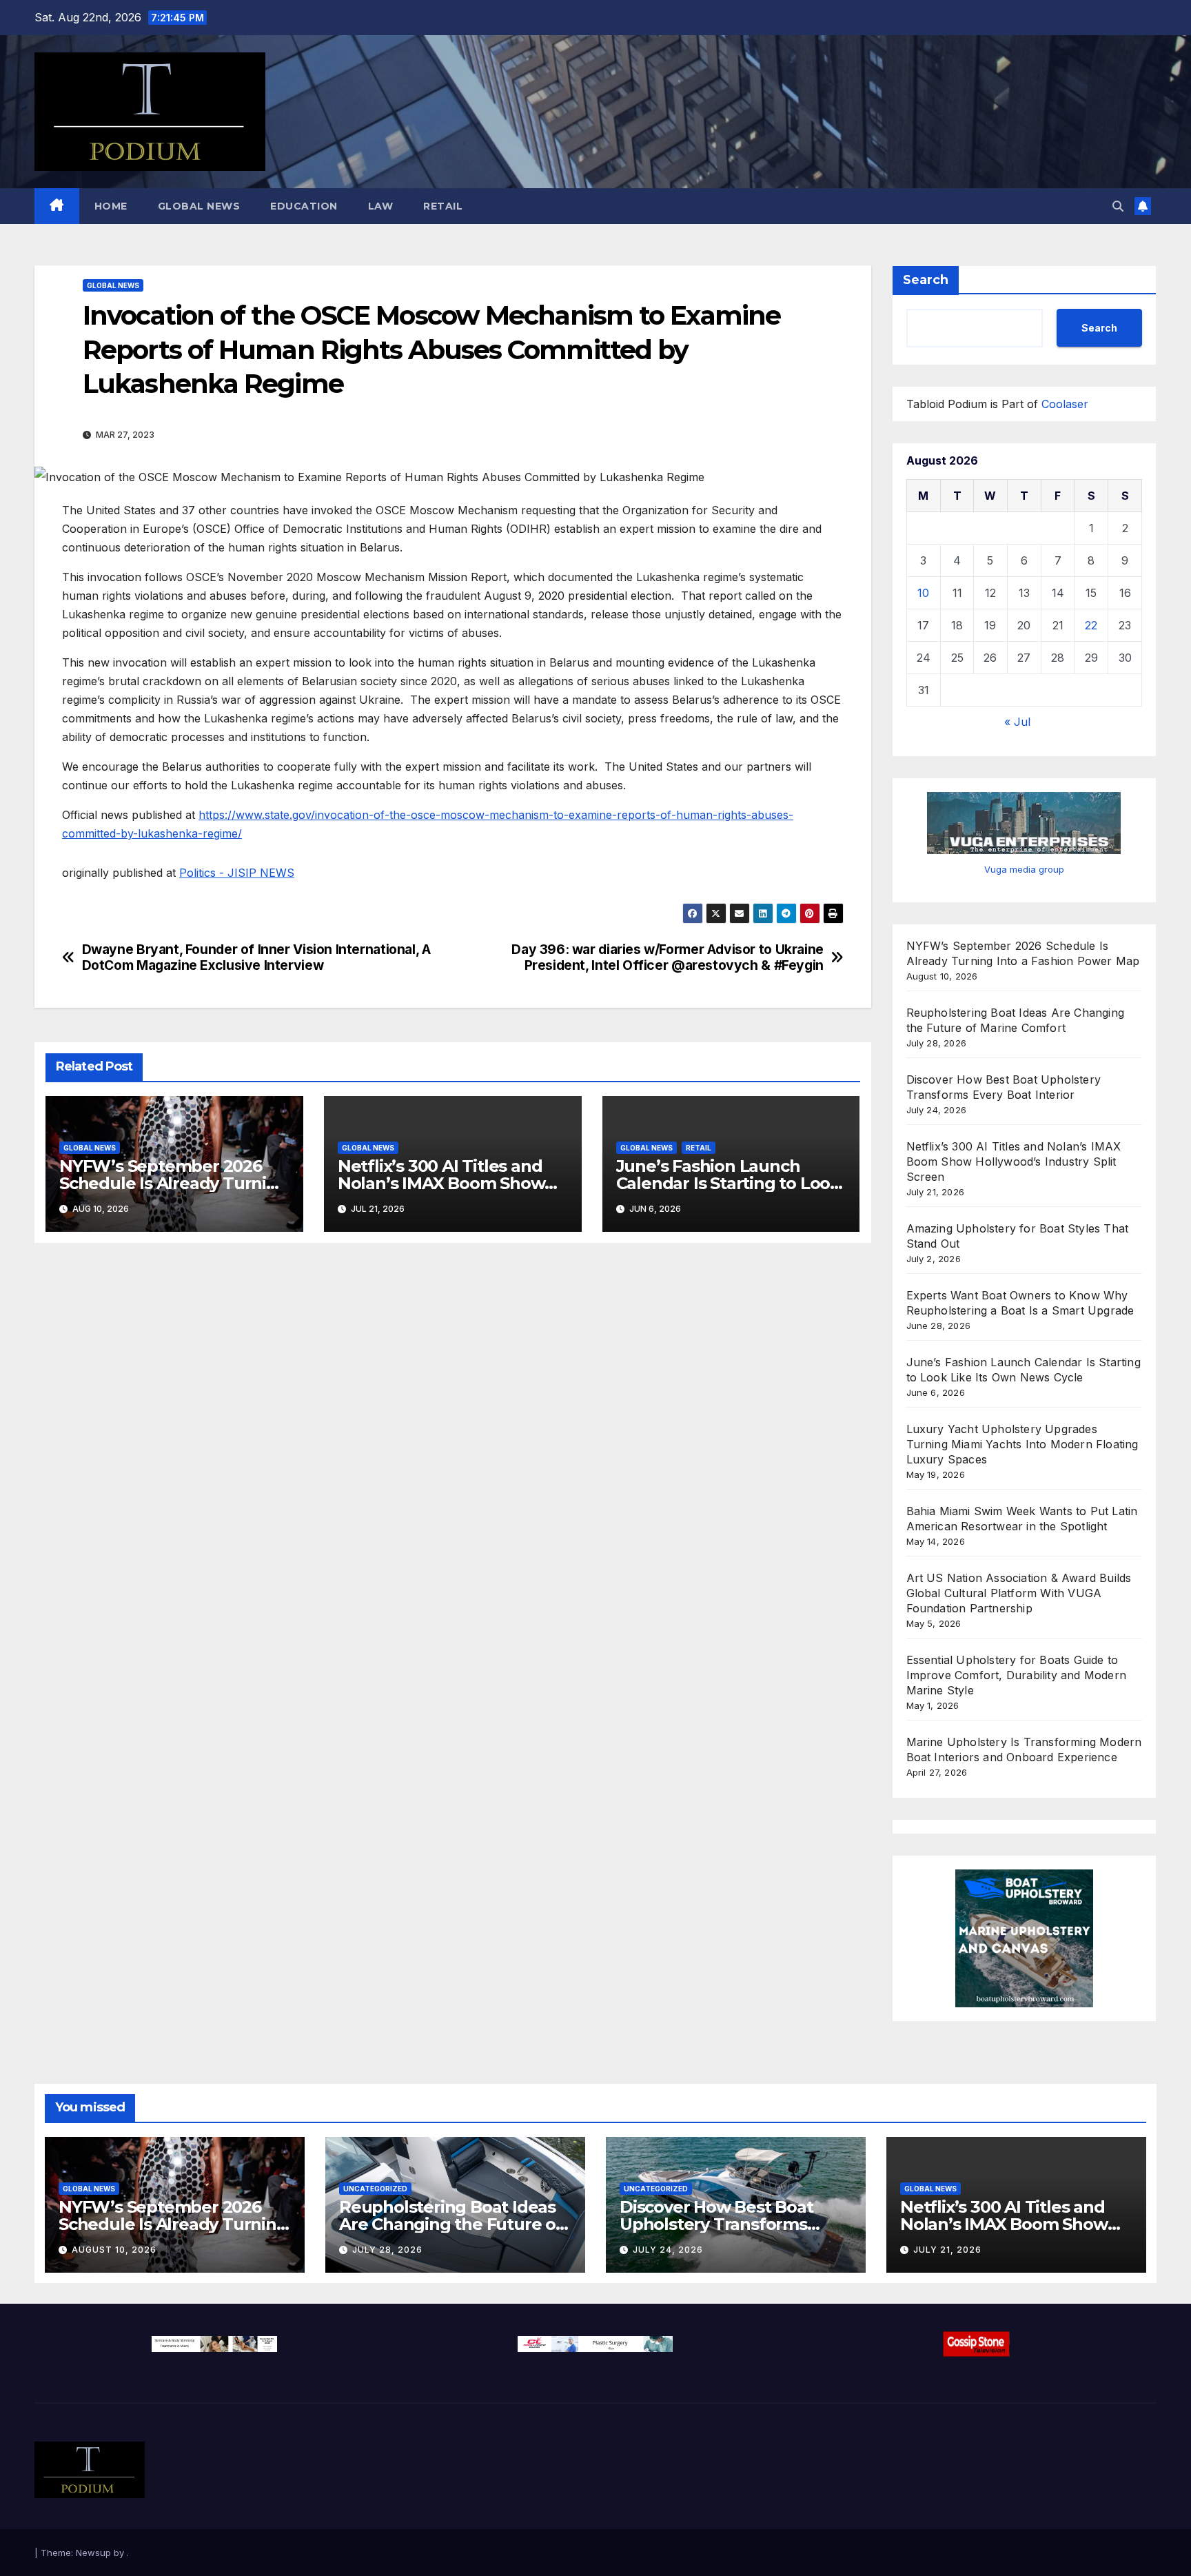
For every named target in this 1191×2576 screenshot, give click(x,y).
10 (923, 593)
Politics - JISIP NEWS (237, 873)
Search (926, 280)
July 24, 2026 (668, 2250)
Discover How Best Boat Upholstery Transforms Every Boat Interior (716, 2224)
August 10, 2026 (114, 2250)
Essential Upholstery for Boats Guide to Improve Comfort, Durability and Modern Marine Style (1017, 1675)
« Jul (1017, 722)
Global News (199, 206)
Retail (443, 206)
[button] (1118, 206)
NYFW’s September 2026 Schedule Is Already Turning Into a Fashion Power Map (174, 1183)
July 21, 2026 (947, 2250)
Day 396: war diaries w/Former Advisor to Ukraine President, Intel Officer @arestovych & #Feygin (668, 957)
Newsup (93, 2553)
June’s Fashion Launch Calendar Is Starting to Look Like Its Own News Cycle (728, 1183)
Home (111, 206)
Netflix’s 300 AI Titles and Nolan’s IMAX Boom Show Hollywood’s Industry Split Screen (1014, 1162)
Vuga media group (1024, 869)
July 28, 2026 (387, 2250)
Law (381, 206)
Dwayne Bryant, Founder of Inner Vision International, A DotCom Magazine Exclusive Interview (256, 957)
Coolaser (1065, 404)
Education (304, 206)
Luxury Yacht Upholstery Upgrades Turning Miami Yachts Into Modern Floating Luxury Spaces (1022, 1444)
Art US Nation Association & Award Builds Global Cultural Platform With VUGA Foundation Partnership (1019, 1593)
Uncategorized (375, 2189)
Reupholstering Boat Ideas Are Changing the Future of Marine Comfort (451, 2224)
